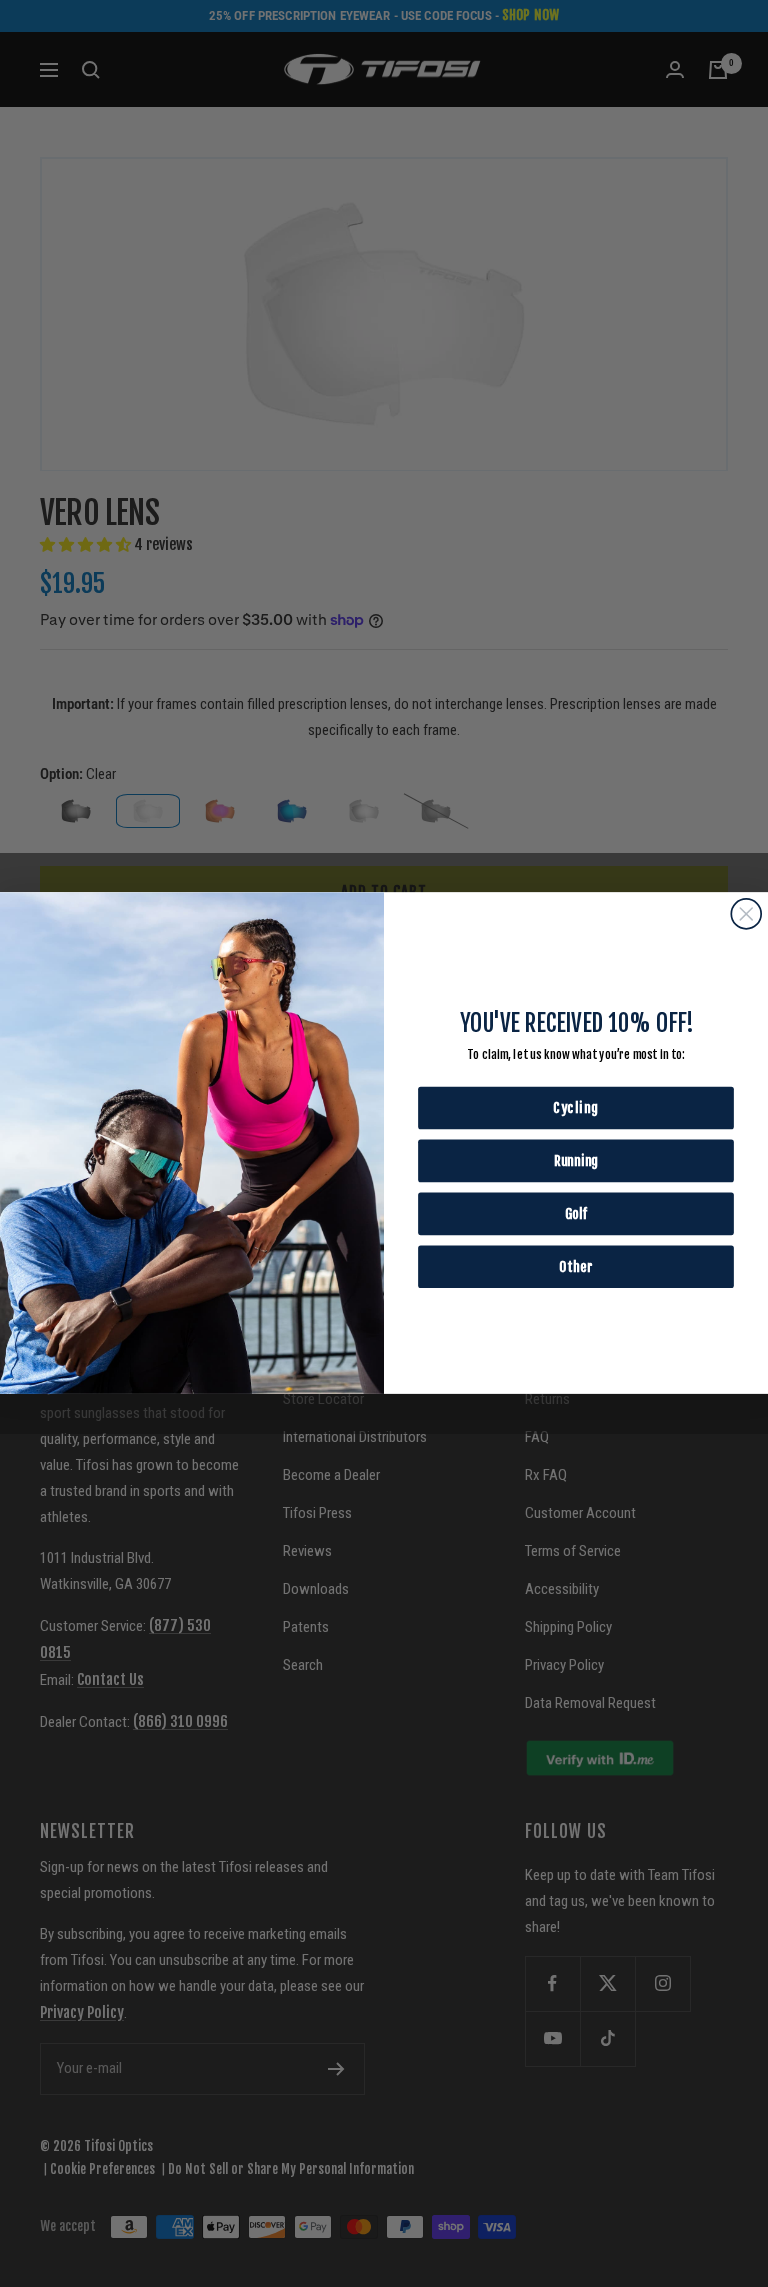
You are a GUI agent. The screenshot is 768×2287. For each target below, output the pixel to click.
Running (576, 1160)
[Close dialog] (746, 914)
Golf (576, 1213)
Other (575, 1266)
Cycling (576, 1108)
